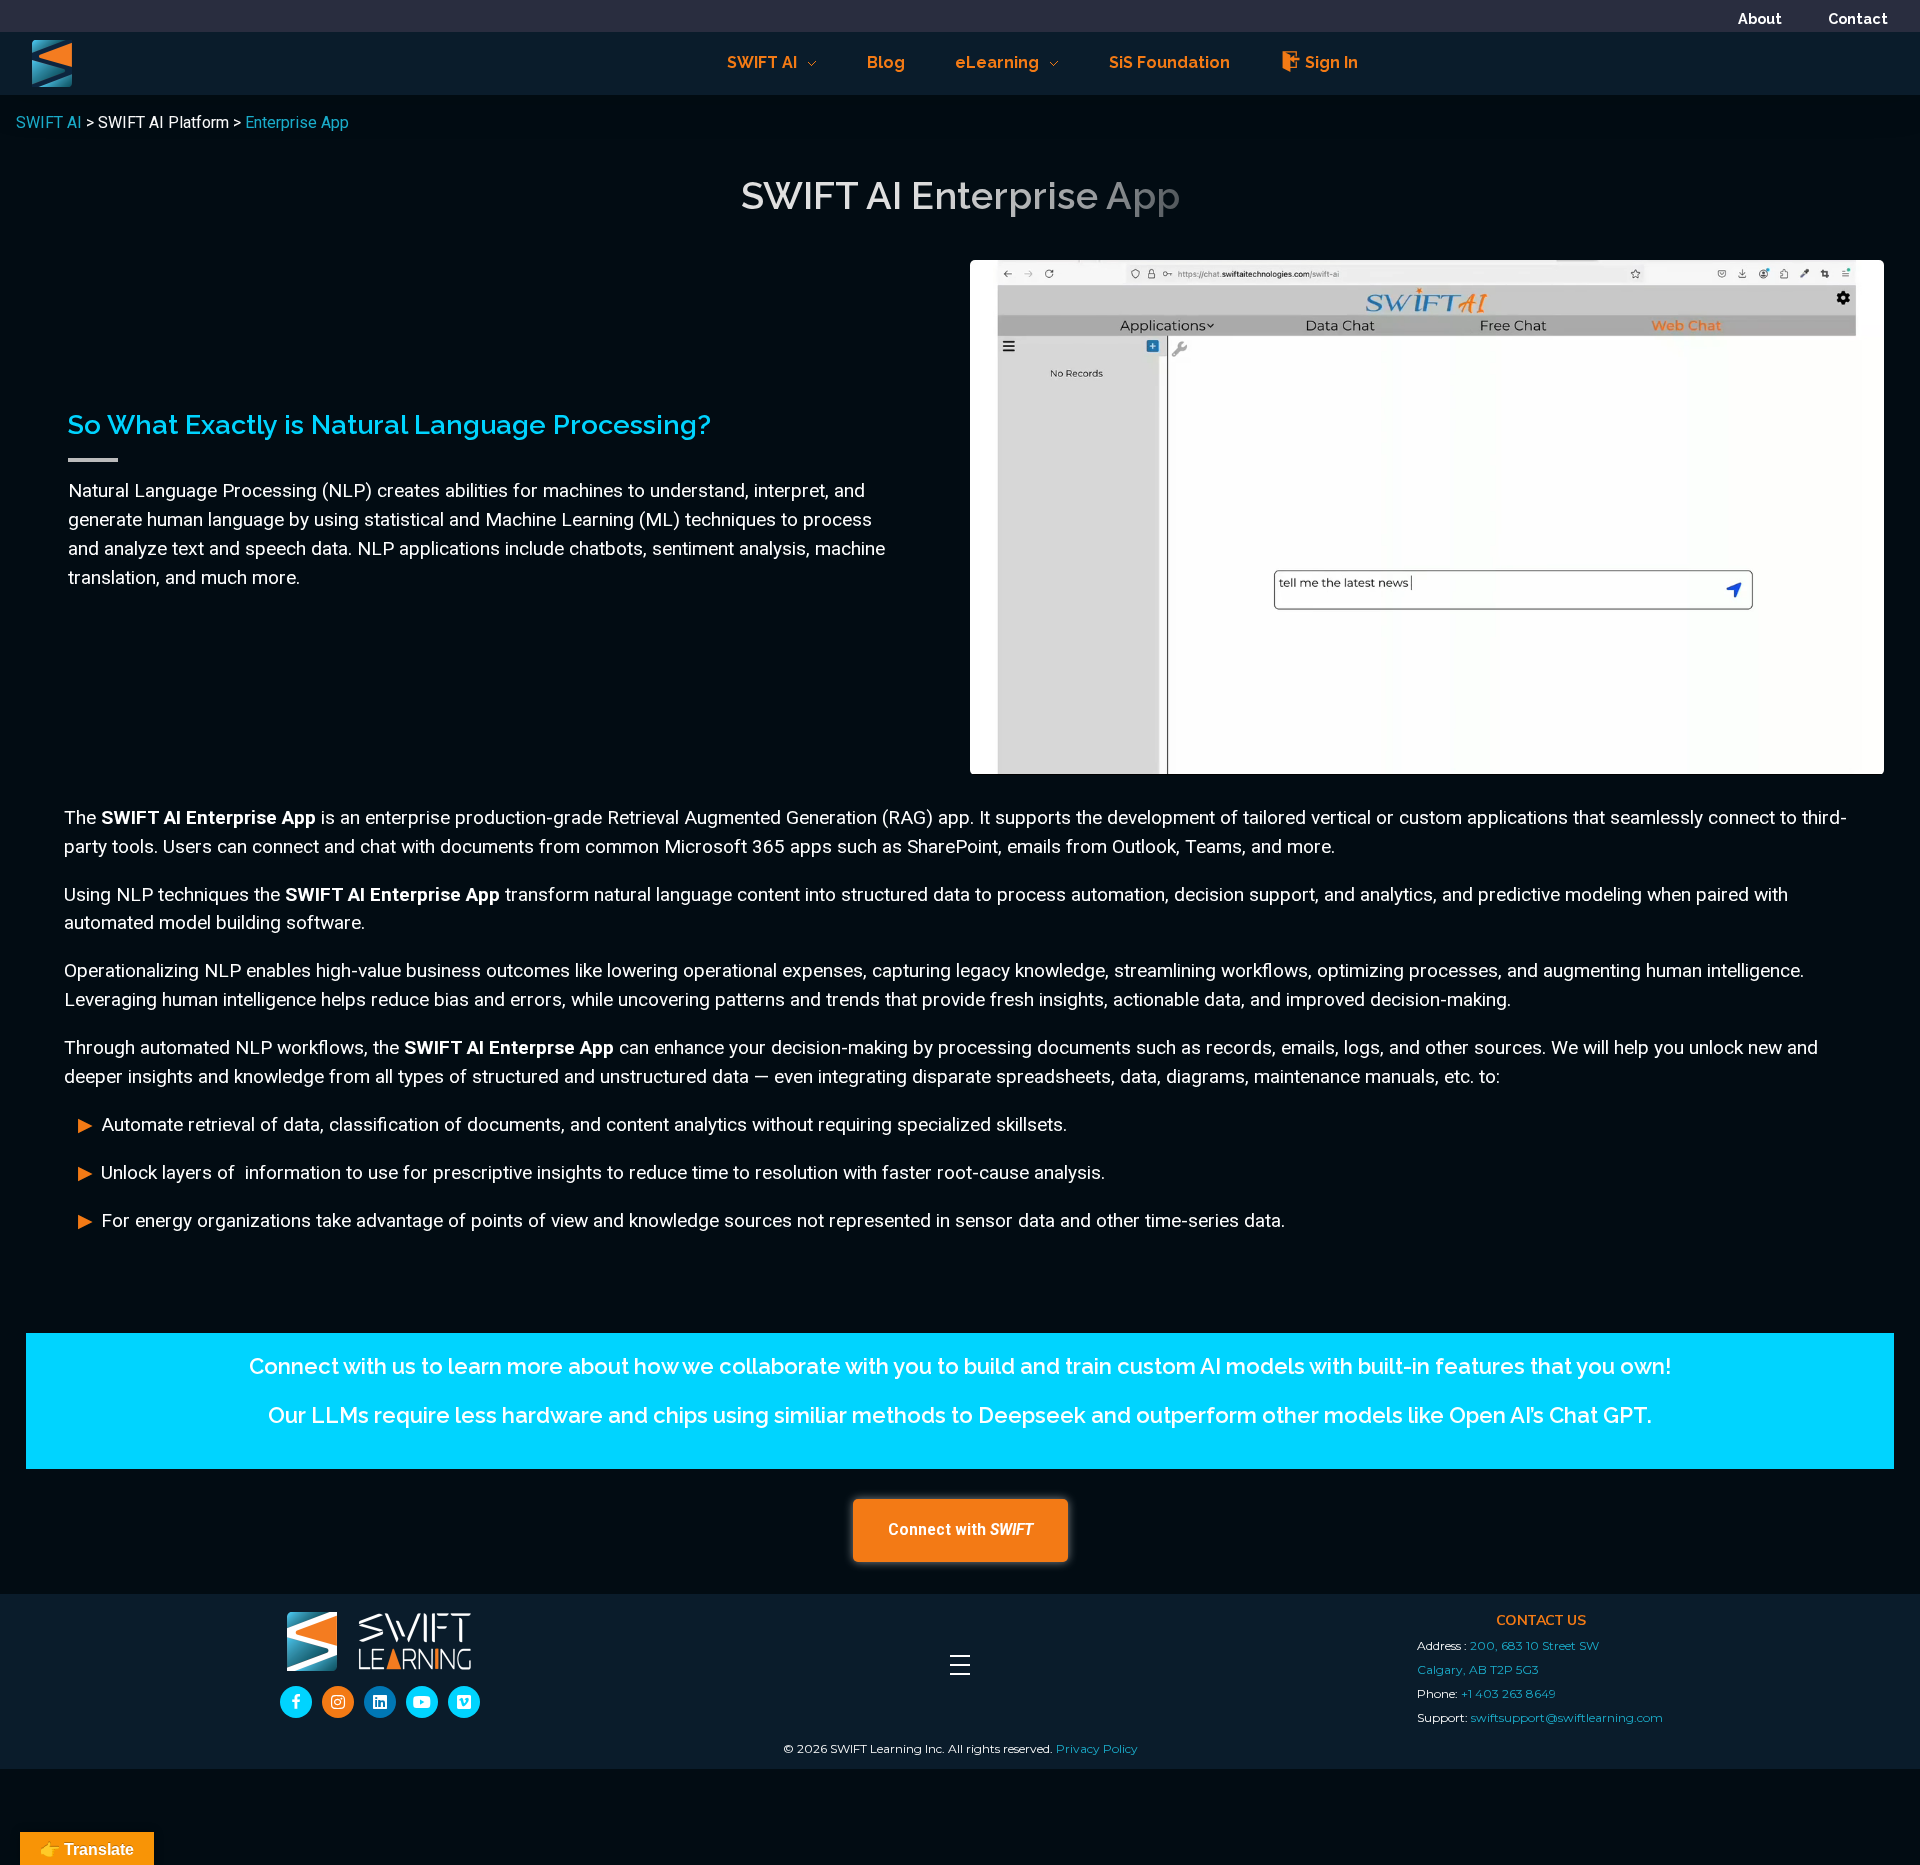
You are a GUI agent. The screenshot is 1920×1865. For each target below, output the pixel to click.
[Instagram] (338, 1702)
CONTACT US (1540, 1620)
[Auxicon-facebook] (296, 1702)
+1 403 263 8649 (1508, 1693)
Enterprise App (297, 122)
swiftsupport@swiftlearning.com (1567, 1717)
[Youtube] (422, 1702)
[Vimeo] (464, 1702)
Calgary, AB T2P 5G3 (1478, 1669)
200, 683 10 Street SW (1534, 1645)
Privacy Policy (1097, 1748)
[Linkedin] (380, 1702)
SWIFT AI (49, 122)
